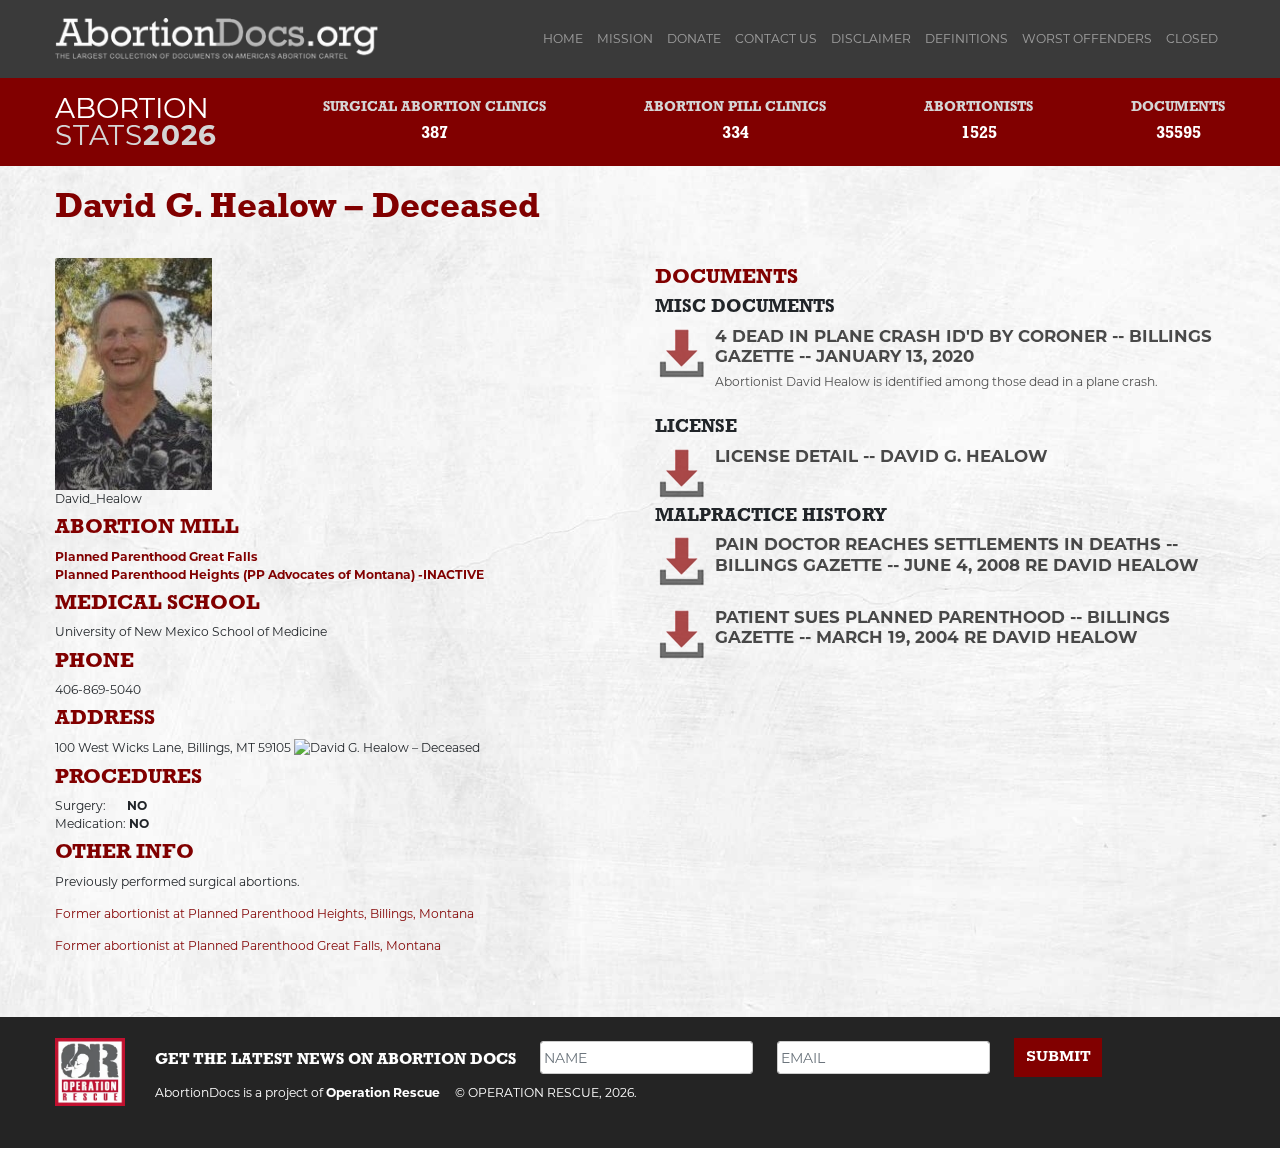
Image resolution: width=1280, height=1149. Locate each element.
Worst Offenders (1087, 38)
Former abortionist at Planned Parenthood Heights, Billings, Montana (264, 913)
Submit (1058, 1056)
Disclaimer (871, 38)
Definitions (966, 38)
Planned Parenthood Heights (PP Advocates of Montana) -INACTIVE (269, 574)
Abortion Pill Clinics (735, 107)
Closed (1192, 38)
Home (566, 38)
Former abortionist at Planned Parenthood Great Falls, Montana (248, 945)
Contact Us (776, 38)
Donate (694, 38)
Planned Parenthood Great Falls (156, 556)
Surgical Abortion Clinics (434, 107)
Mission (625, 38)
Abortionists (978, 107)
